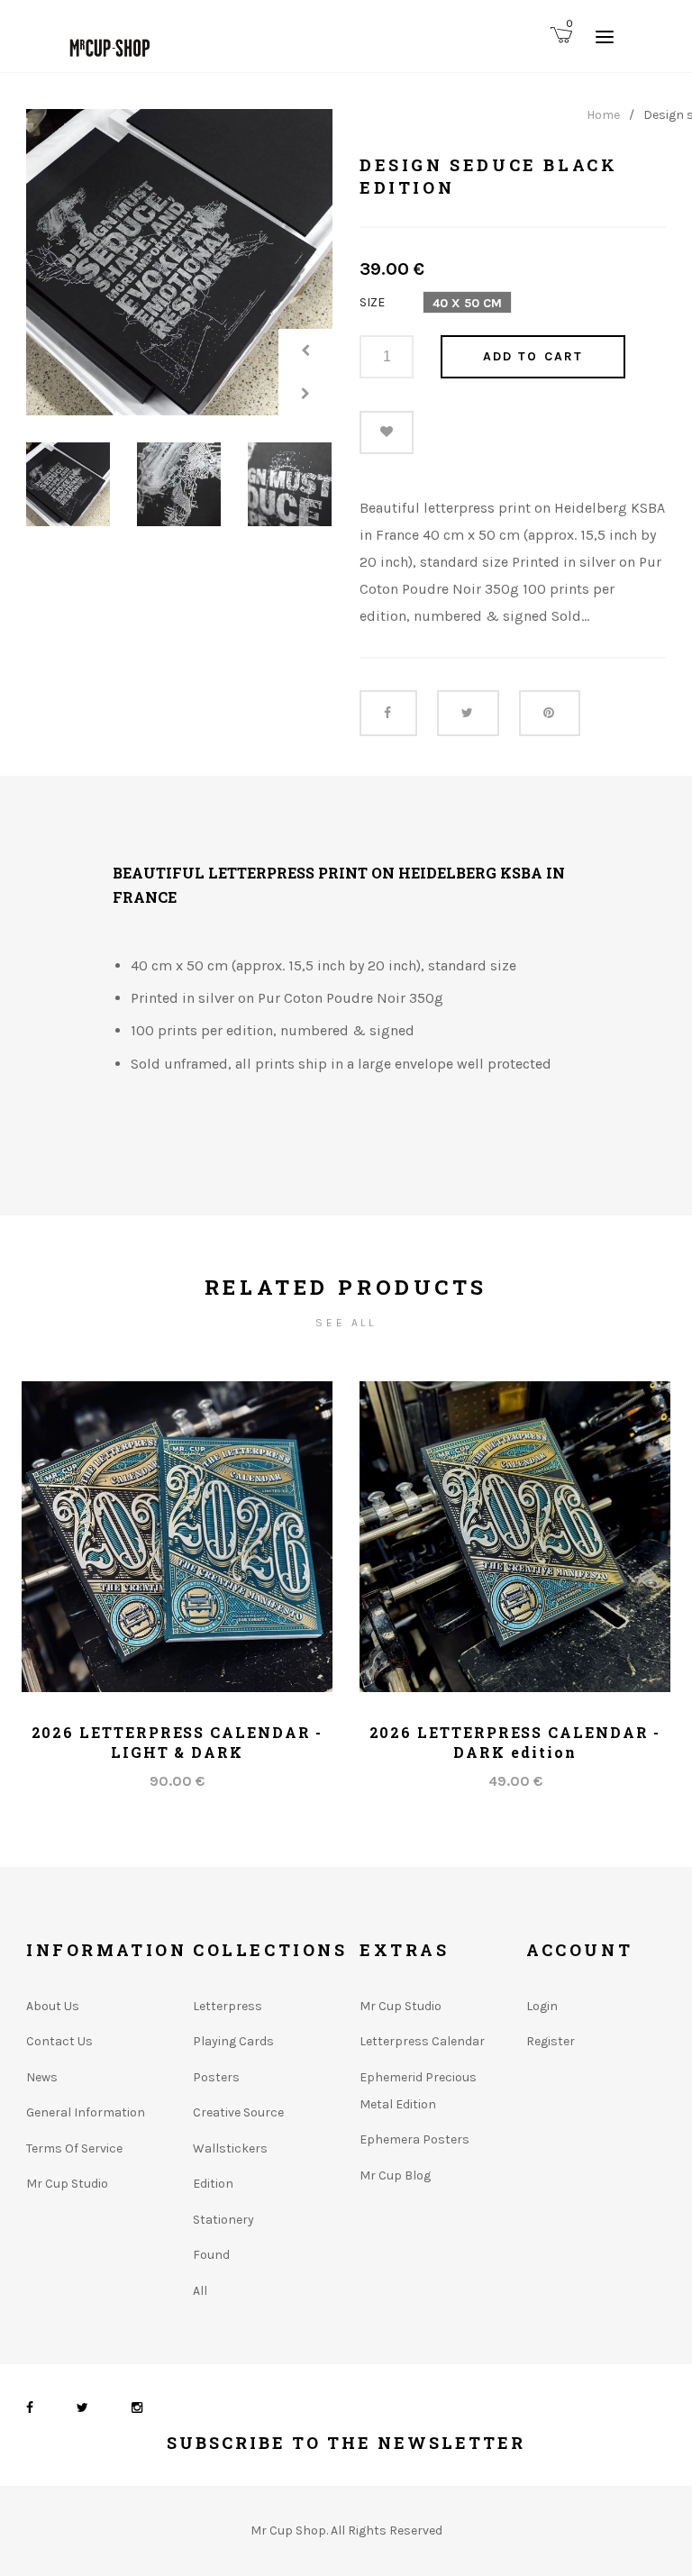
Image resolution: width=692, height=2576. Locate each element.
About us (53, 2006)
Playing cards (233, 2041)
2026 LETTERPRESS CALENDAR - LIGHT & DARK (178, 1742)
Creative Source (238, 2112)
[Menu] (605, 36)
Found (211, 2255)
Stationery (223, 2220)
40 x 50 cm (467, 303)
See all (346, 1323)
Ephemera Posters (414, 2139)
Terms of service (74, 2148)
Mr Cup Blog (395, 2175)
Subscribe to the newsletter (346, 2443)
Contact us (59, 2041)
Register (551, 2041)
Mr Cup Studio (67, 2184)
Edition (213, 2184)
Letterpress (228, 2006)
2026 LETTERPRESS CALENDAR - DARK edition (515, 1742)
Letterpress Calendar (422, 2041)
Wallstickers (230, 2148)
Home (603, 115)
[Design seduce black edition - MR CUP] (179, 262)
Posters (216, 2077)
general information (86, 2112)
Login (542, 2006)
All (200, 2291)
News (42, 2077)
